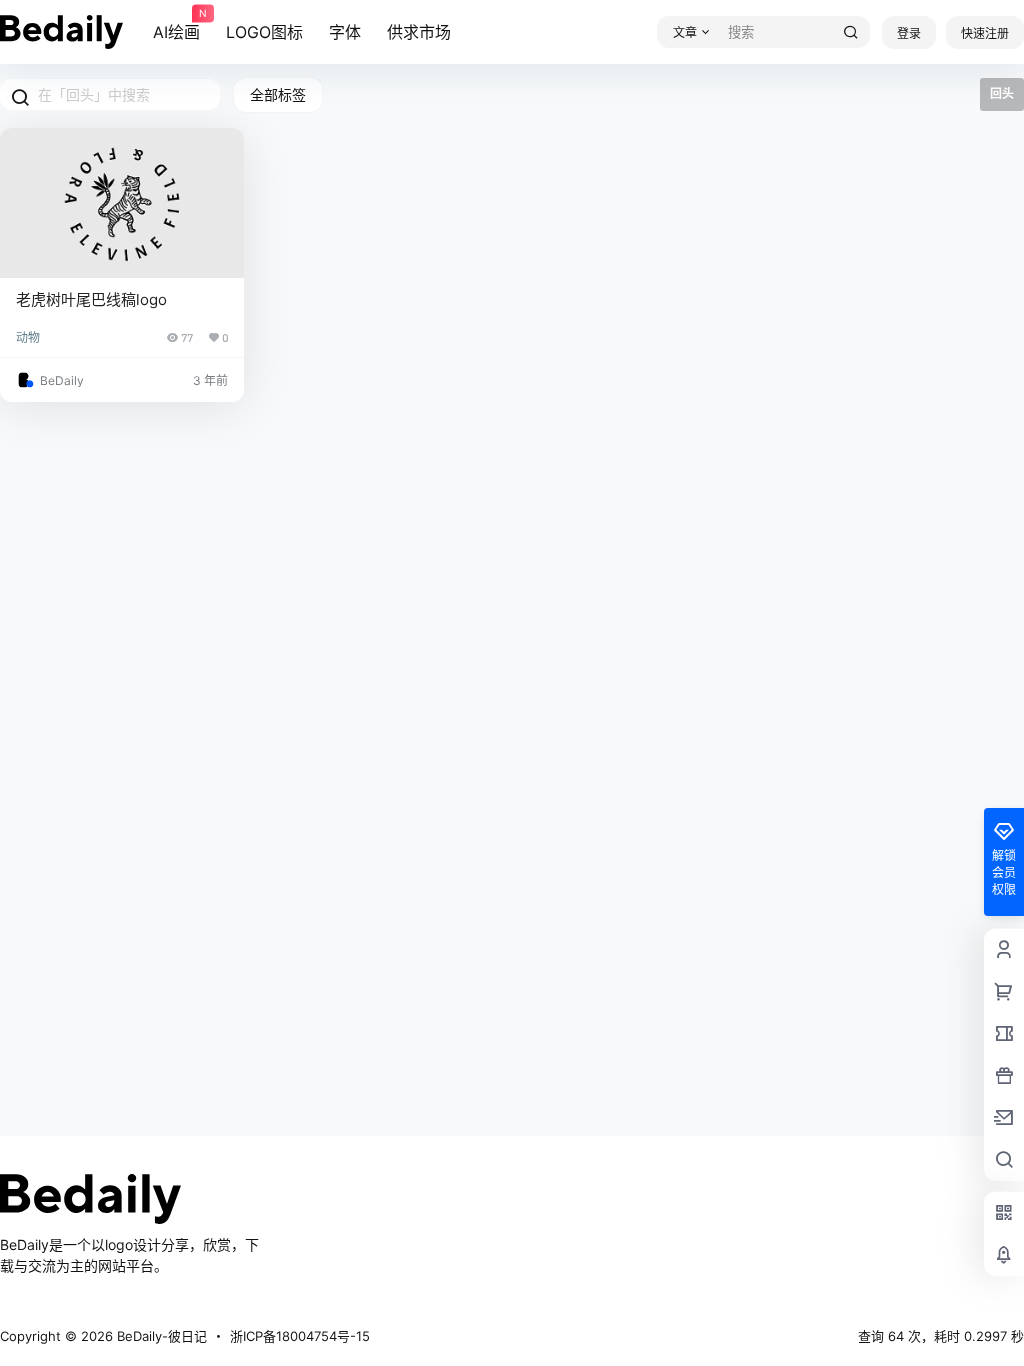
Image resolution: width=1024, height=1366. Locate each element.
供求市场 (419, 32)
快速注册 (985, 33)
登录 (909, 33)
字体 (345, 32)
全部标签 (278, 94)
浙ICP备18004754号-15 (300, 1336)
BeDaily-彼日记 (160, 1336)
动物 (28, 337)
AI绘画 (176, 25)
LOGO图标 (264, 32)
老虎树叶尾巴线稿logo (91, 299)
